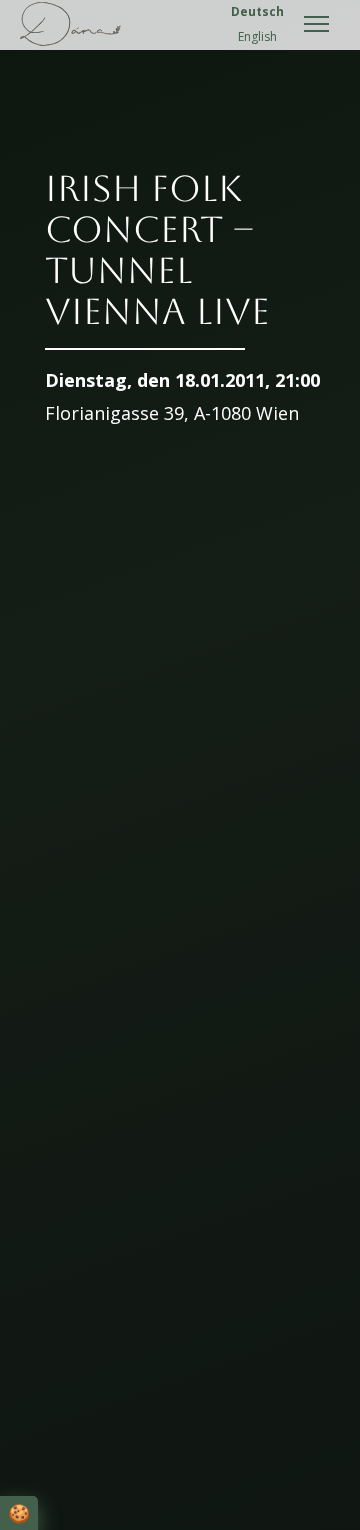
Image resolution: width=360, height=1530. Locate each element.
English (257, 36)
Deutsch (257, 11)
